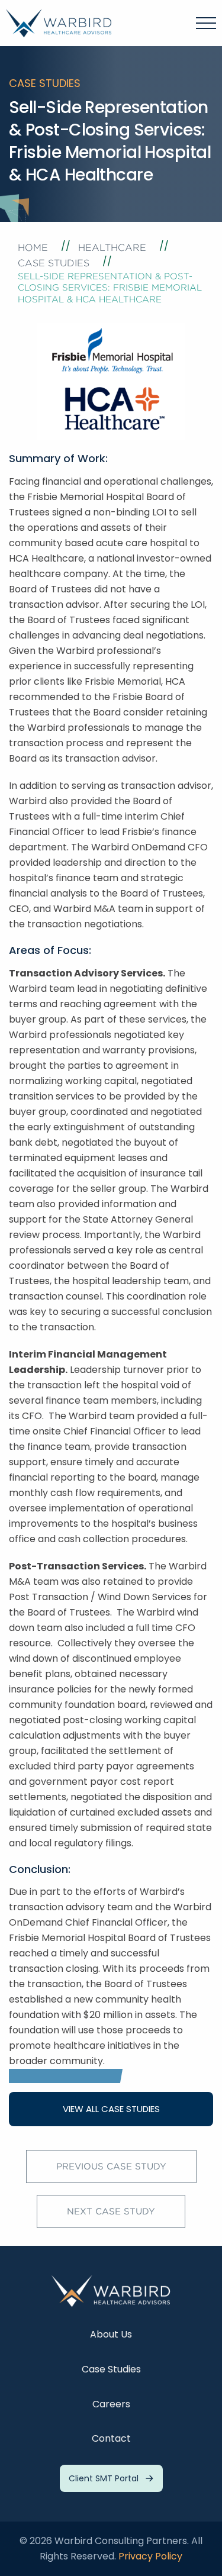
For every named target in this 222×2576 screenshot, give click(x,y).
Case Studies (54, 263)
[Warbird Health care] (59, 22)
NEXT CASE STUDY (111, 2211)
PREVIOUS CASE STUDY (111, 2166)
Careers (111, 2404)
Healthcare (112, 248)
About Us (111, 2334)
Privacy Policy (150, 2556)
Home (33, 248)
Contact (111, 2438)
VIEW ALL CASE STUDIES (111, 2109)
